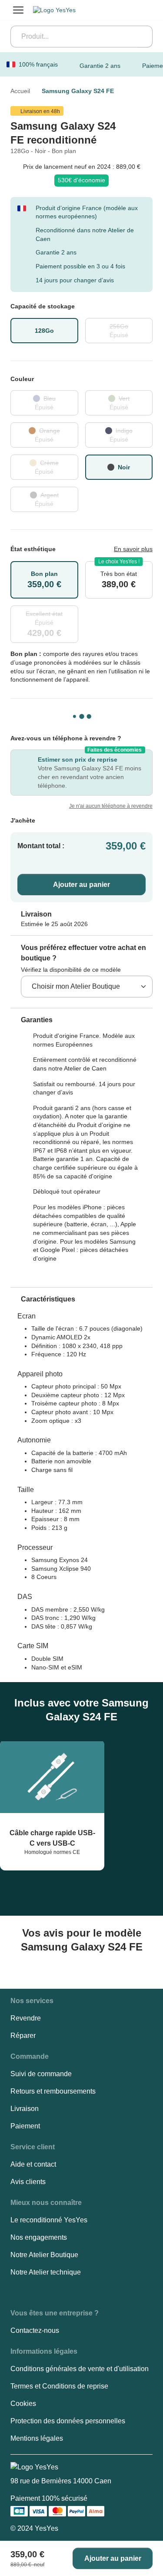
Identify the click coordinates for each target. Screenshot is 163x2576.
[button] (32, 1020)
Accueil (20, 91)
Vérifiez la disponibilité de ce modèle (71, 970)
